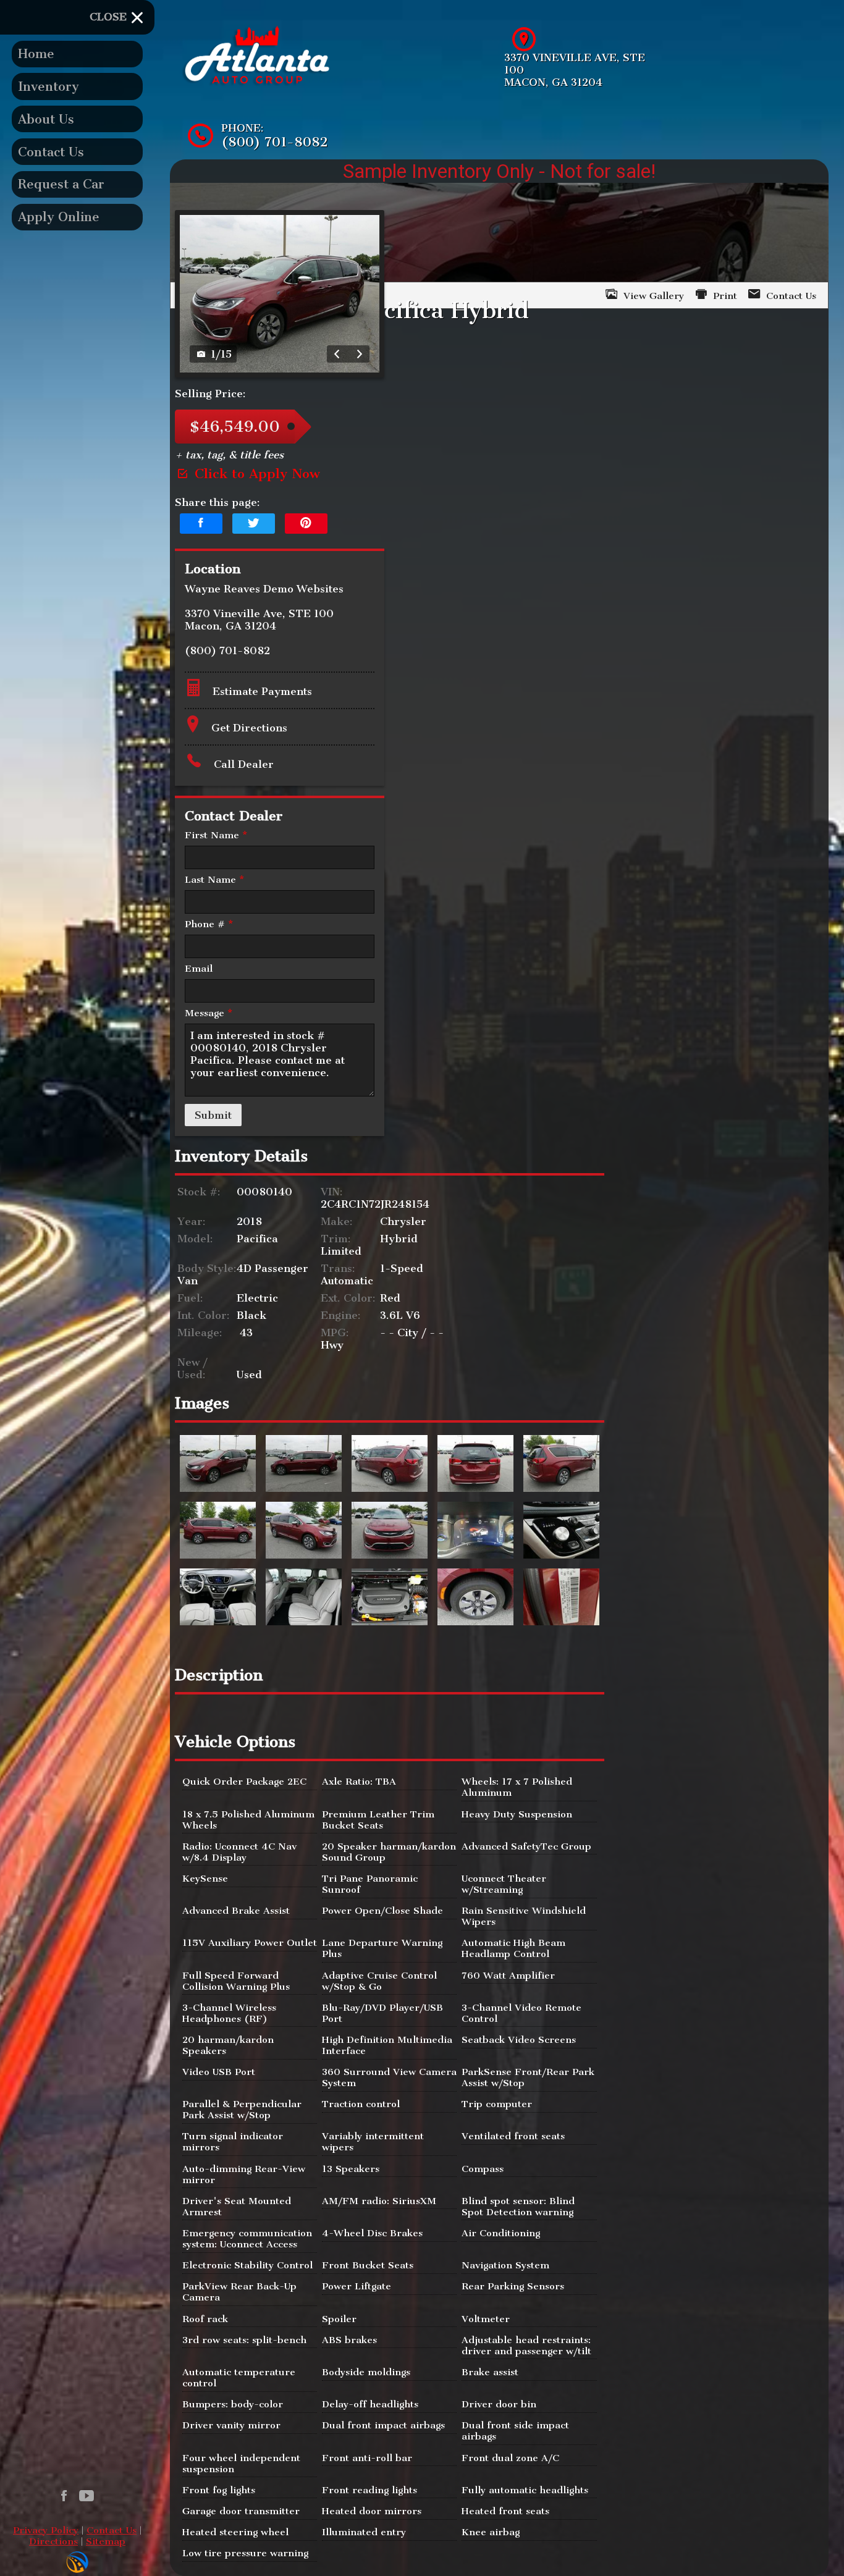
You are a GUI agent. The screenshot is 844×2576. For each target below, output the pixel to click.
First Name (216, 835)
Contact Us (112, 2530)
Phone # (209, 924)
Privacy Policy (46, 2530)
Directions (53, 2541)
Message (209, 1013)
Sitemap (106, 2541)
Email (199, 969)
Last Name (214, 880)
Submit (213, 1115)
